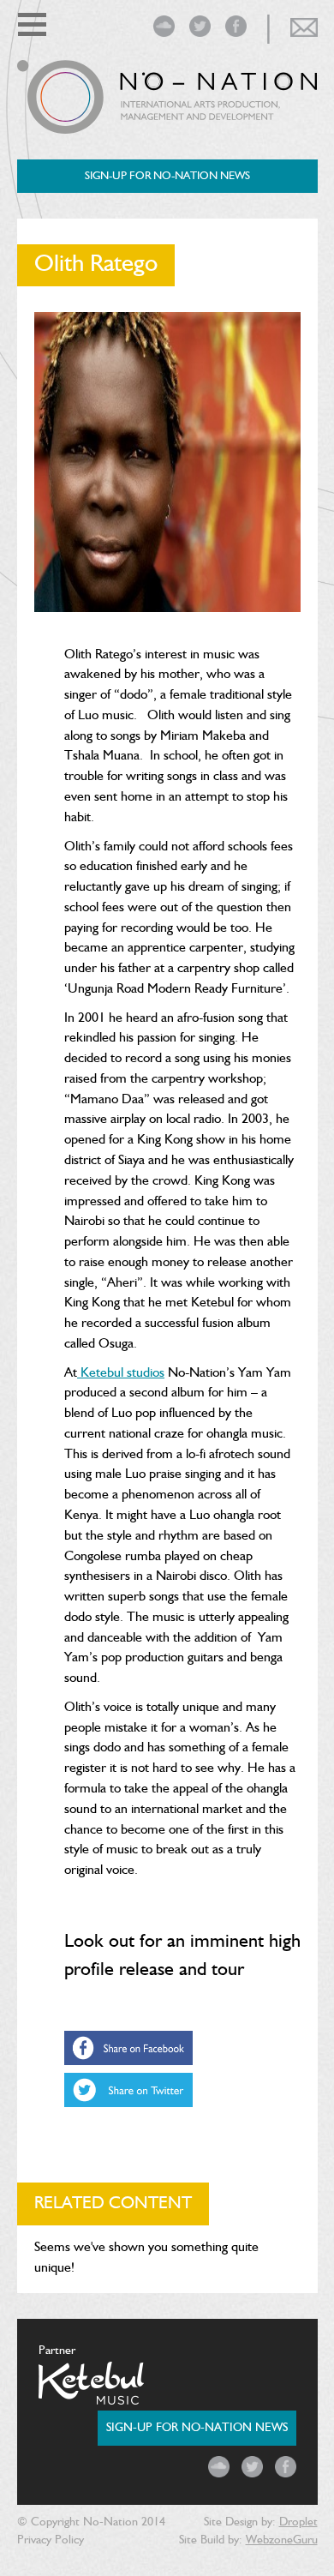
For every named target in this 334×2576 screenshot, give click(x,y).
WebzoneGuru (282, 2540)
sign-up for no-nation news (167, 176)
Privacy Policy (51, 2540)
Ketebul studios (121, 1373)
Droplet (298, 2522)
